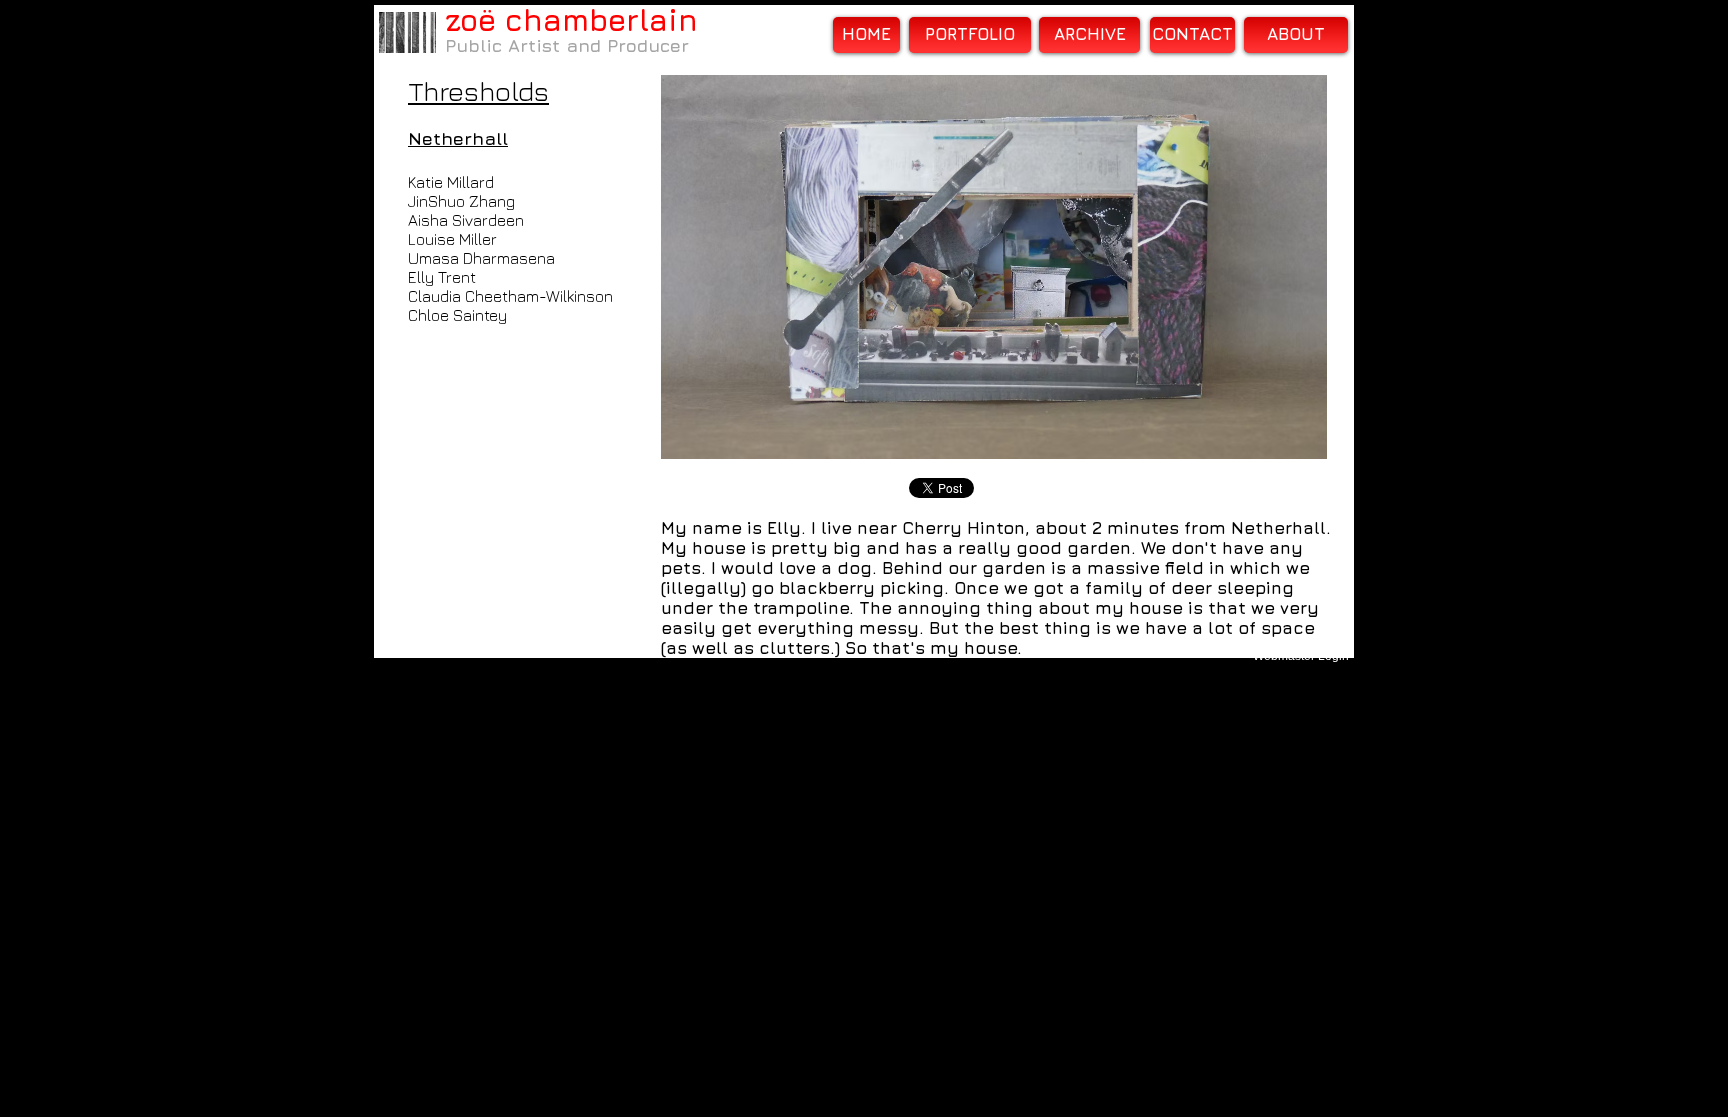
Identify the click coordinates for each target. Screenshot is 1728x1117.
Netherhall (458, 138)
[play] (1285, 441)
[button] (994, 267)
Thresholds (478, 91)
